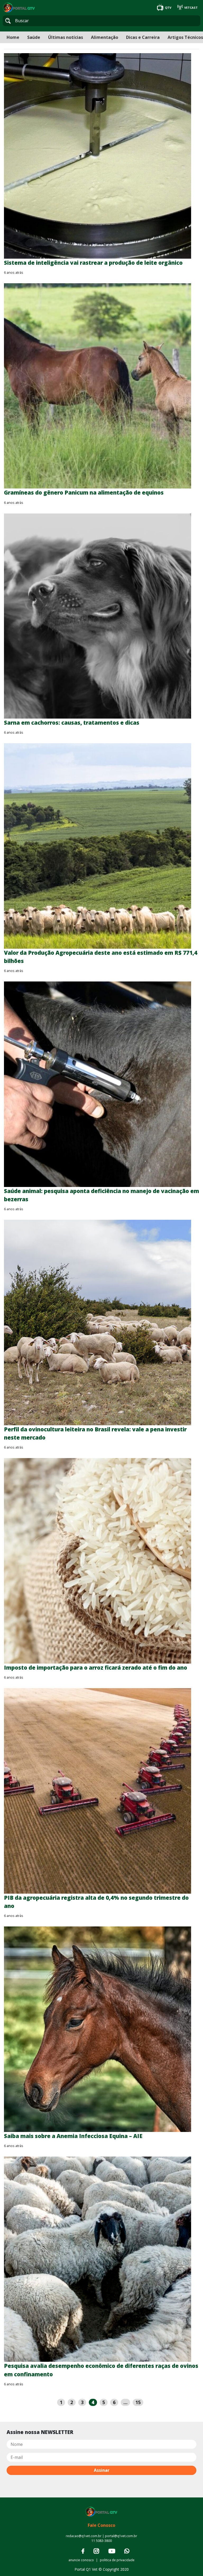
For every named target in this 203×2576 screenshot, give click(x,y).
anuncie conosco (81, 2560)
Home (13, 37)
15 (138, 2402)
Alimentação (105, 37)
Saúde (34, 37)
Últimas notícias (66, 37)
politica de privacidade (117, 2560)
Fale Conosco (101, 2525)
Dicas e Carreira (143, 37)
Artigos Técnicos (185, 37)
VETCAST (191, 8)
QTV (168, 8)
